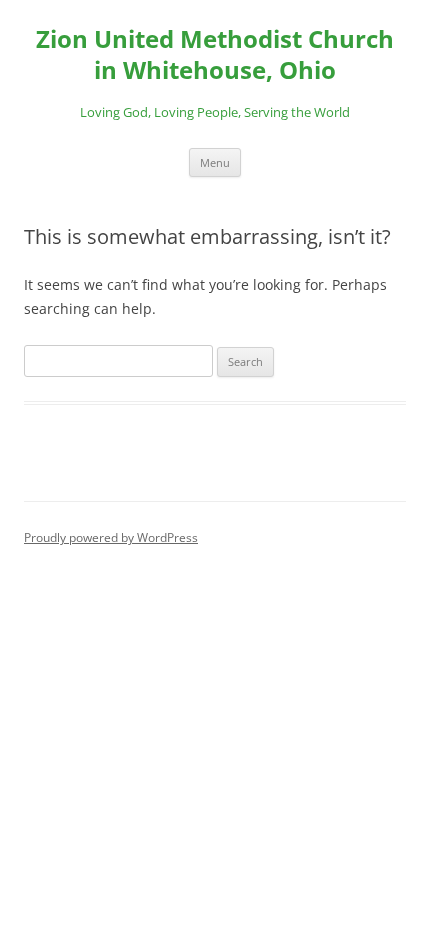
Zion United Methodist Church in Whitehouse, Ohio (215, 55)
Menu (215, 162)
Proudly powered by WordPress (111, 537)
